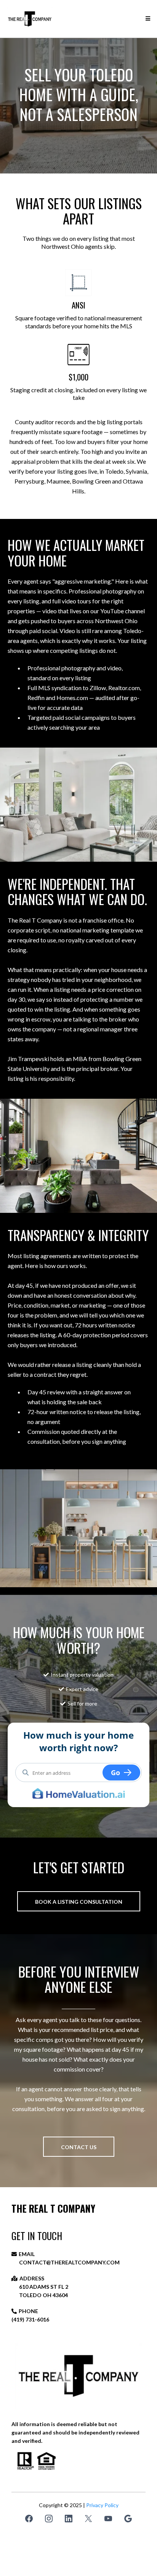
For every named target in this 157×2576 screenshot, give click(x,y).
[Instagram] (49, 2519)
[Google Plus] (128, 2519)
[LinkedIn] (69, 2519)
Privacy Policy (102, 2505)
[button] (147, 19)
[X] (88, 2519)
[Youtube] (108, 2519)
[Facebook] (29, 2519)
